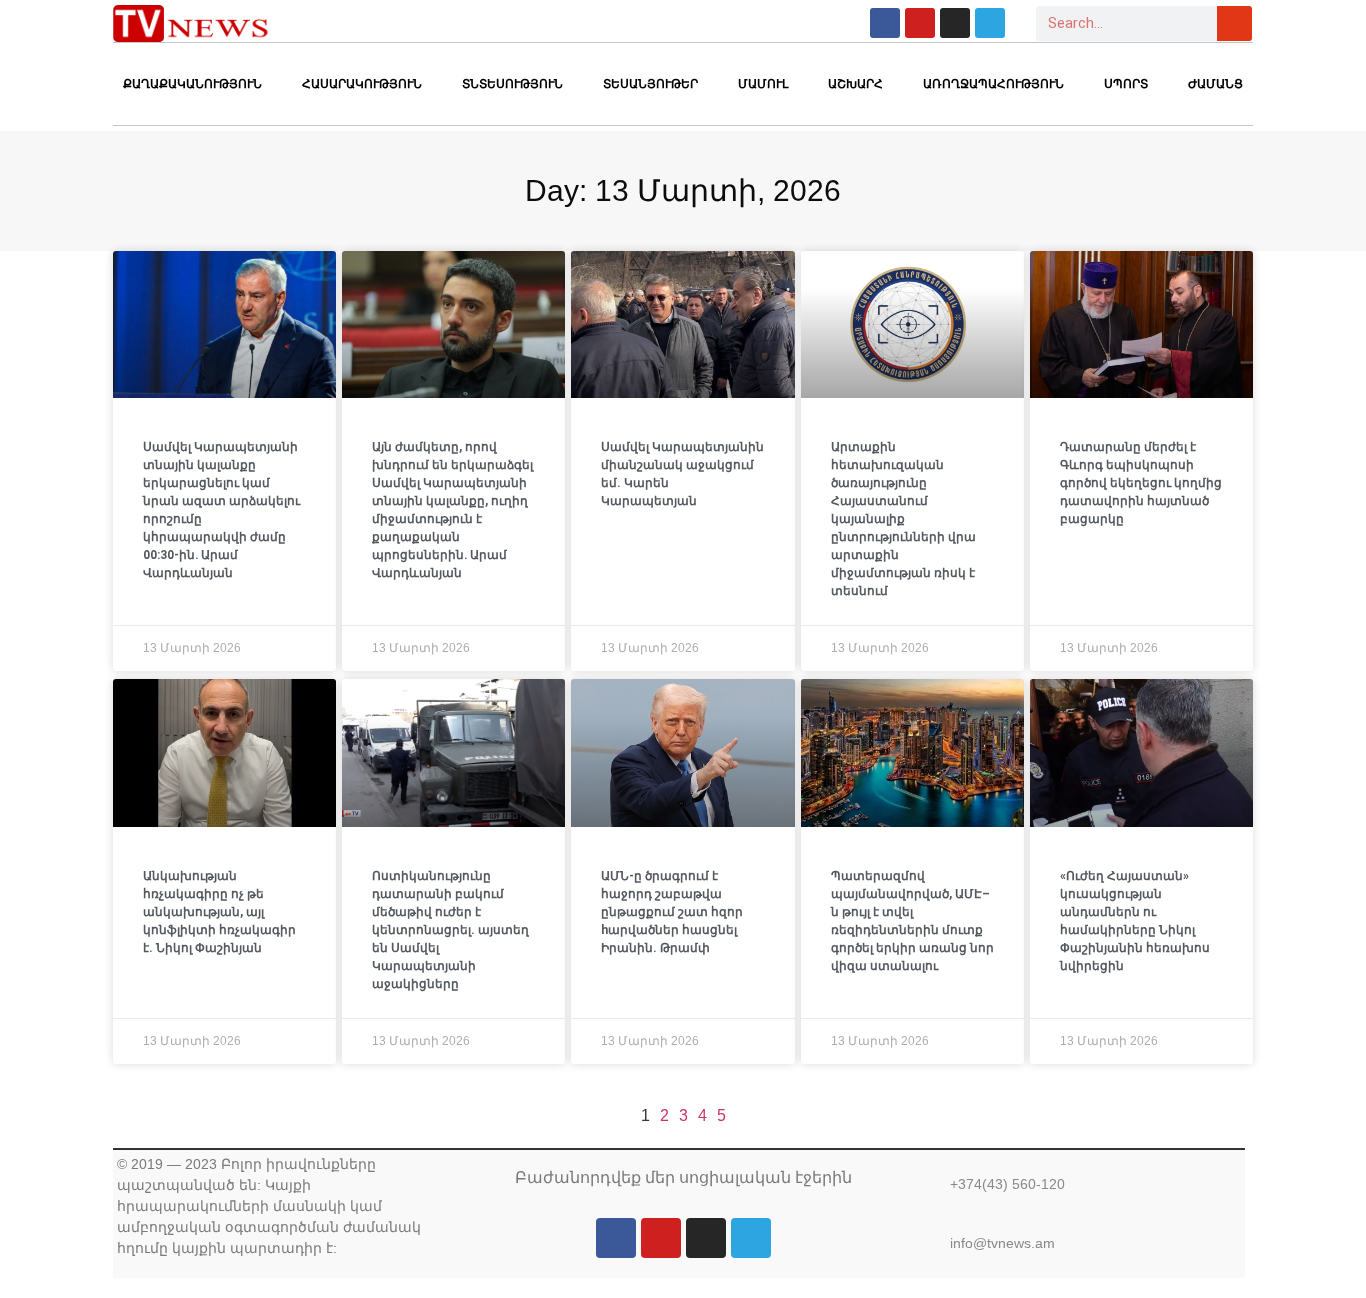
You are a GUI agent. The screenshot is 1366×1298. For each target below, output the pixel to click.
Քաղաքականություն (192, 84)
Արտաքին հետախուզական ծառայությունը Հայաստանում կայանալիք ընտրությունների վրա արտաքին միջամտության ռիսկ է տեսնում (903, 519)
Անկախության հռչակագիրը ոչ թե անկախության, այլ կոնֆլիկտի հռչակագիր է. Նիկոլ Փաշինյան (219, 912)
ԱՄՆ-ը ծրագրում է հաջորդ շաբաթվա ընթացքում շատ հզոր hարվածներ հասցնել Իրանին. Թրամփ (672, 912)
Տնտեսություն (512, 84)
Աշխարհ (855, 84)
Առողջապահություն (993, 84)
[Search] (1234, 23)
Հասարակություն (362, 84)
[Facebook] (885, 23)
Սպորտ (1126, 84)
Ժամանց (1215, 84)
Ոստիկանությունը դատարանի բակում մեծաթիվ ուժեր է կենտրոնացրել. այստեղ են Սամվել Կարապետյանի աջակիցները (450, 930)
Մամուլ (763, 84)
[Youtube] (920, 23)
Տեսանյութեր (650, 84)
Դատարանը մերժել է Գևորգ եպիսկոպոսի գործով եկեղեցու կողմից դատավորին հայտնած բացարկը (1141, 483)
